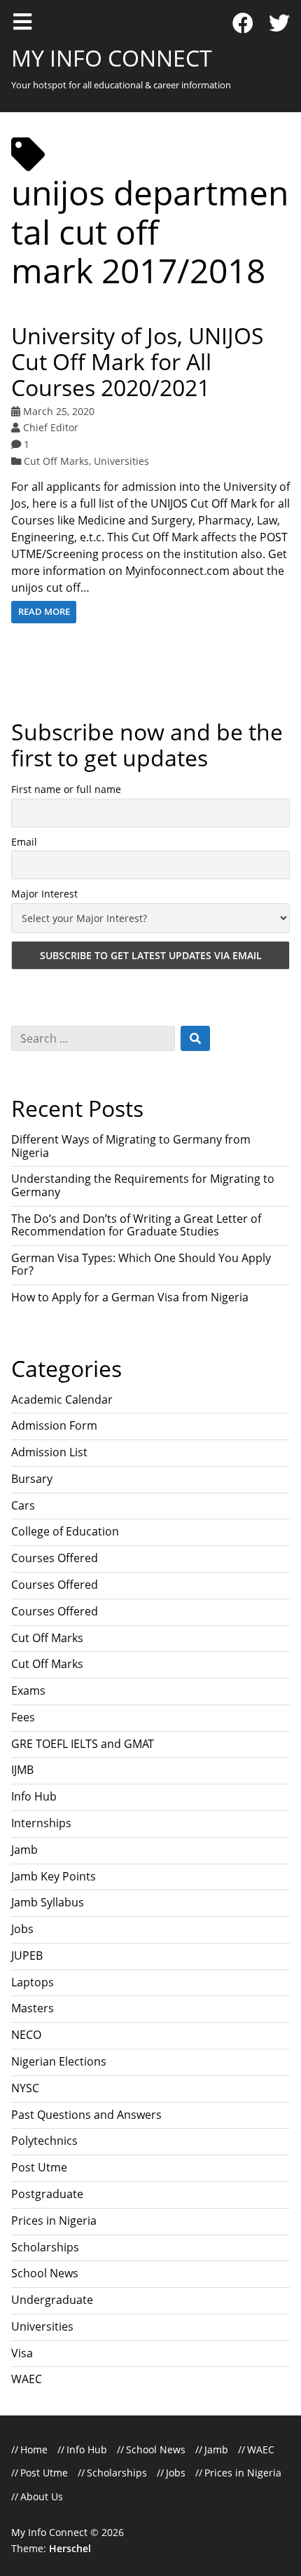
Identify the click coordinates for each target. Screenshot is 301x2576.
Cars (23, 1505)
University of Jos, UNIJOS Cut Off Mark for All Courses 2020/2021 (138, 361)
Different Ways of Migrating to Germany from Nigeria (131, 1146)
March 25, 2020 (59, 411)
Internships (41, 1823)
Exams (28, 1690)
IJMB (22, 1770)
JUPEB (27, 1955)
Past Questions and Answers (86, 2115)
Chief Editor (51, 427)
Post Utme (39, 2167)
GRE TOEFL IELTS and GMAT (83, 1744)
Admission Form (54, 1425)
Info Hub (34, 1796)
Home (34, 2449)
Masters (33, 2008)
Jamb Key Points (54, 1876)
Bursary (32, 1479)
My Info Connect (112, 58)
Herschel (70, 2548)
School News (45, 2273)
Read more (44, 611)
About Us (42, 2496)
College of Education (65, 1531)
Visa (22, 2353)
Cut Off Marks (56, 461)
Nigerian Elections (59, 2061)
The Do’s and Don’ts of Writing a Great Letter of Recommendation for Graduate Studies (136, 1225)
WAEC (27, 2379)
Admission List (49, 1452)
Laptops (33, 1982)
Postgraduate (47, 2194)
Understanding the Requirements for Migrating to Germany (143, 1185)
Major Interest (44, 894)
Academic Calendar (62, 1399)
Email (24, 842)
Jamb (24, 1850)
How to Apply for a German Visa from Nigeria (130, 1297)
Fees (23, 1717)
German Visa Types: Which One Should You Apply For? (141, 1264)
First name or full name (66, 789)
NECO (26, 2035)
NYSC (25, 2088)
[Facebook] (243, 23)
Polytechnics (44, 2141)
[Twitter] (279, 23)
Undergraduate (52, 2300)
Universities (121, 461)
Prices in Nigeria (54, 2221)
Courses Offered (55, 1558)
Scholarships (45, 2247)
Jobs (22, 1929)
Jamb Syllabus (48, 1902)
